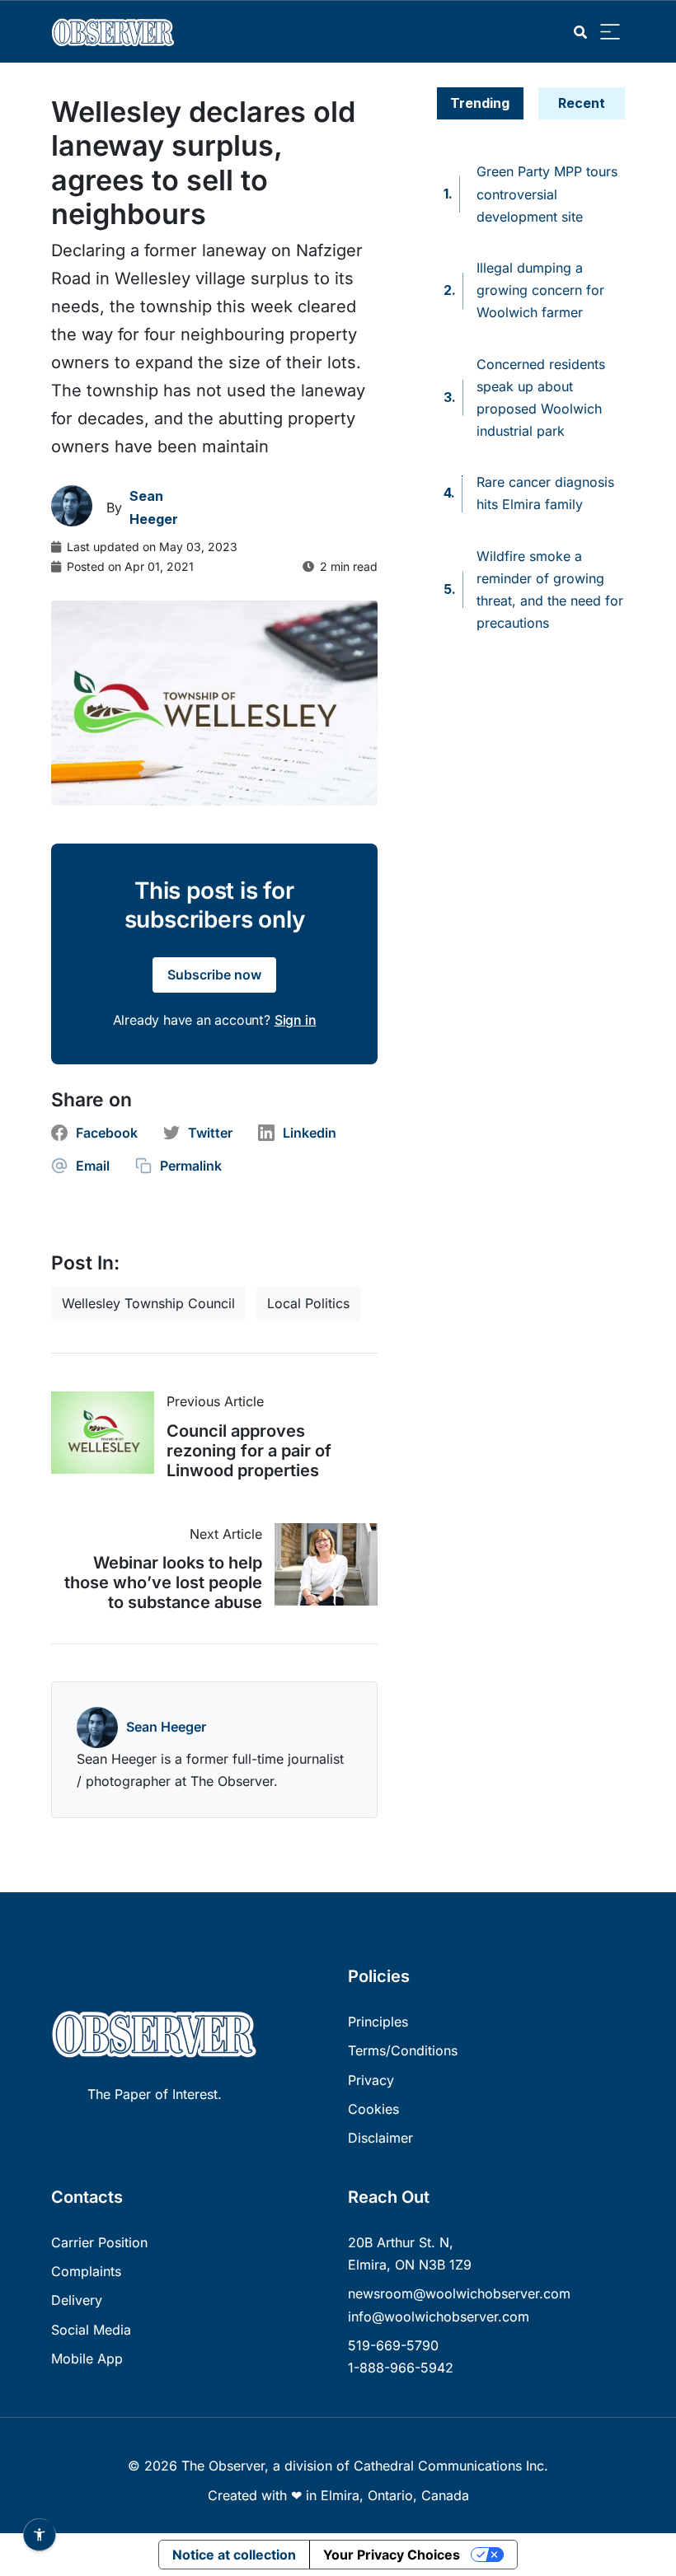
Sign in (296, 1020)
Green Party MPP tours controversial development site (547, 194)
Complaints (86, 2271)
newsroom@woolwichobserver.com (459, 2293)
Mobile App (87, 2359)
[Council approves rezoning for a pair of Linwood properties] (109, 1433)
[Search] (580, 33)
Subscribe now (214, 975)
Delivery (77, 2300)
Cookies (373, 2109)
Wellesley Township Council (148, 1303)
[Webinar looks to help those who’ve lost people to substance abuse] (320, 1564)
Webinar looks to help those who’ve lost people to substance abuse (163, 1583)
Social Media (91, 2330)
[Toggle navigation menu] (610, 33)
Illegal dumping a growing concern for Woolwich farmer (540, 290)
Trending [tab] (480, 103)
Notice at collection (234, 2555)
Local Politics (308, 1303)
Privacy (371, 2080)
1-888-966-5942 (401, 2368)
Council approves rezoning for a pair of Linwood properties (249, 1451)
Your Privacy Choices (392, 2555)
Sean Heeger (166, 1727)
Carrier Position (99, 2242)
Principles (378, 2022)
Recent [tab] (582, 103)
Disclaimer (380, 2138)
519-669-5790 (393, 2345)
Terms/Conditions (403, 2050)
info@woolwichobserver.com (439, 2317)
